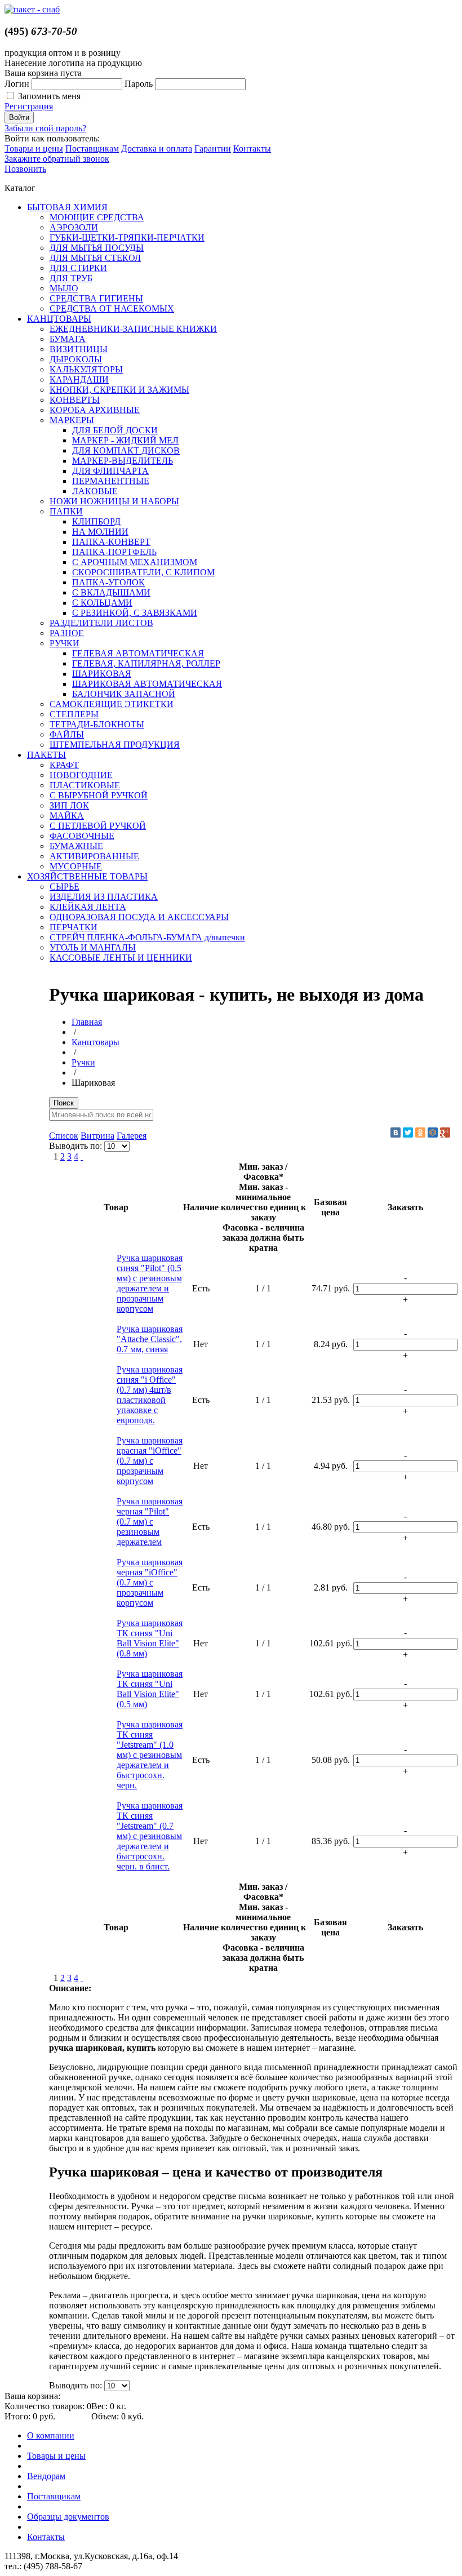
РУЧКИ (65, 643)
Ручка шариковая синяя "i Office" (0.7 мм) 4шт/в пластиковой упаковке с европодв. (150, 1395)
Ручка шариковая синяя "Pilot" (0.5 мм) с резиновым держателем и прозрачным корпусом (150, 1283)
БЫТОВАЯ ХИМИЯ (67, 207)
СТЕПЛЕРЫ (74, 714)
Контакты (252, 148)
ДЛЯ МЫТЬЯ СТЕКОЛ (95, 258)
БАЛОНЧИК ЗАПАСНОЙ (124, 694)
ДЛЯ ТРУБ (71, 278)
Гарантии (213, 148)
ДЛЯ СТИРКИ (78, 268)
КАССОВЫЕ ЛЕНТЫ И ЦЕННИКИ (121, 958)
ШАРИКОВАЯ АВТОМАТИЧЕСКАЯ (147, 684)
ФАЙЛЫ (67, 734)
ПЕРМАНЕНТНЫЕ (111, 481)
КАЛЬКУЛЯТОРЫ (86, 369)
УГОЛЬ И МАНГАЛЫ (93, 947)
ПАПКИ (66, 511)
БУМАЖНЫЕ (76, 846)
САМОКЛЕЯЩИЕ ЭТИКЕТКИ (112, 704)
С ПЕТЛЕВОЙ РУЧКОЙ (98, 826)
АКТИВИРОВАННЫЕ (94, 856)
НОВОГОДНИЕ (81, 775)
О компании (51, 2435)
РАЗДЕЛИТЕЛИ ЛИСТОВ (101, 623)
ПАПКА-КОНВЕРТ (111, 542)
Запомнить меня (49, 96)
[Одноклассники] (420, 1132)
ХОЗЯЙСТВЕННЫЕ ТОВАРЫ (87, 876)
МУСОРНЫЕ (76, 866)
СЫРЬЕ (65, 887)
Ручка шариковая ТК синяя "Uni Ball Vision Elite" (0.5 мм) (150, 1689)
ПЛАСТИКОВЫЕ (85, 785)
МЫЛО (64, 288)
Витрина (97, 1136)
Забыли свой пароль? (45, 128)
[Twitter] (408, 1132)
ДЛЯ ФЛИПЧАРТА (110, 471)
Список (64, 1136)
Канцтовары (95, 1042)
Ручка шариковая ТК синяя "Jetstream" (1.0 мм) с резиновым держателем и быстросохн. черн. (150, 1755)
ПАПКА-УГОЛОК (108, 582)
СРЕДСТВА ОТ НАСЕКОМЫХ (112, 308)
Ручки (83, 1062)
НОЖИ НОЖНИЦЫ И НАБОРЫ (114, 501)
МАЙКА (67, 816)
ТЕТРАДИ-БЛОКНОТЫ (97, 724)
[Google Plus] (445, 1132)
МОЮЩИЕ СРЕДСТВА (97, 217)
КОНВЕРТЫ (75, 400)
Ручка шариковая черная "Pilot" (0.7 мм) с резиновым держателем (150, 1522)
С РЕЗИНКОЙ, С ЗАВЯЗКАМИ (135, 613)
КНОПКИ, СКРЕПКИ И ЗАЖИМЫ (119, 390)
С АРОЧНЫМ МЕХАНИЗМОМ (135, 562)
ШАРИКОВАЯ (102, 674)
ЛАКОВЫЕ (95, 491)
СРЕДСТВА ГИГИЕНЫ (96, 298)
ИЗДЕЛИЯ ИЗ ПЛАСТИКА (104, 897)
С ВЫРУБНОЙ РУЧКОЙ (99, 795)
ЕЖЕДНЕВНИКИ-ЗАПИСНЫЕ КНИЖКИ (133, 329)
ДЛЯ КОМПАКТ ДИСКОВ (126, 450)
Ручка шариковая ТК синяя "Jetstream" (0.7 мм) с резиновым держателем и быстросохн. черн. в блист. (150, 1836)
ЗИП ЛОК (69, 805)
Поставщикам (92, 148)
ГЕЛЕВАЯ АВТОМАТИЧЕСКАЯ (138, 653)
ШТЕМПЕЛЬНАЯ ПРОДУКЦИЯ (115, 745)
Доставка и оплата (157, 148)
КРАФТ (64, 765)
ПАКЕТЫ (46, 755)
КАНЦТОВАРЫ (59, 319)
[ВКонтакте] (396, 1132)
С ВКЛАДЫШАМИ (111, 592)
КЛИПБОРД (96, 521)
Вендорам (46, 2476)
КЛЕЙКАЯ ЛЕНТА (88, 907)
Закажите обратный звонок (57, 159)
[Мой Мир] (433, 1132)
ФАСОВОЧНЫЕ (82, 836)
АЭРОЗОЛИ (74, 227)
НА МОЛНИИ (100, 532)
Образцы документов (68, 2517)
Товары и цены (34, 148)
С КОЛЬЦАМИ (102, 603)
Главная (87, 1022)
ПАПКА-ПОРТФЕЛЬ (114, 552)
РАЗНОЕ (67, 633)
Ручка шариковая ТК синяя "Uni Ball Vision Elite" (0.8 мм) (150, 1638)
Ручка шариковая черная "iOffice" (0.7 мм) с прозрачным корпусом (150, 1582)
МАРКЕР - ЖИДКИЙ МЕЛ (125, 440)
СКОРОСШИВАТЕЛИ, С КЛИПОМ (143, 572)
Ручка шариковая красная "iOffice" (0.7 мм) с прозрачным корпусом (150, 1461)
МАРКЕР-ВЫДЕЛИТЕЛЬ (123, 461)
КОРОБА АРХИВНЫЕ (95, 410)
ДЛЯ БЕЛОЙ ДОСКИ (115, 430)
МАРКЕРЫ (72, 420)
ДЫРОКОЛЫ (76, 359)
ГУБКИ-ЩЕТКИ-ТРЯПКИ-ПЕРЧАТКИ (127, 237)
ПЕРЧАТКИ (74, 927)
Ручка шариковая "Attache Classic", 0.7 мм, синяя (150, 1339)
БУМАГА (68, 339)
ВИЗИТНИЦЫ (79, 349)
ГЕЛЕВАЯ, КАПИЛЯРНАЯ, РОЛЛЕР (146, 663)
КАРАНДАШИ (79, 379)
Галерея (132, 1136)
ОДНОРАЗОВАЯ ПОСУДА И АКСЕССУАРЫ (139, 917)
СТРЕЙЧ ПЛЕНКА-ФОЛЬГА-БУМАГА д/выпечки (147, 937)
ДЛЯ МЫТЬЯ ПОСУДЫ (97, 248)
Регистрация (29, 106)
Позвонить (25, 169)
